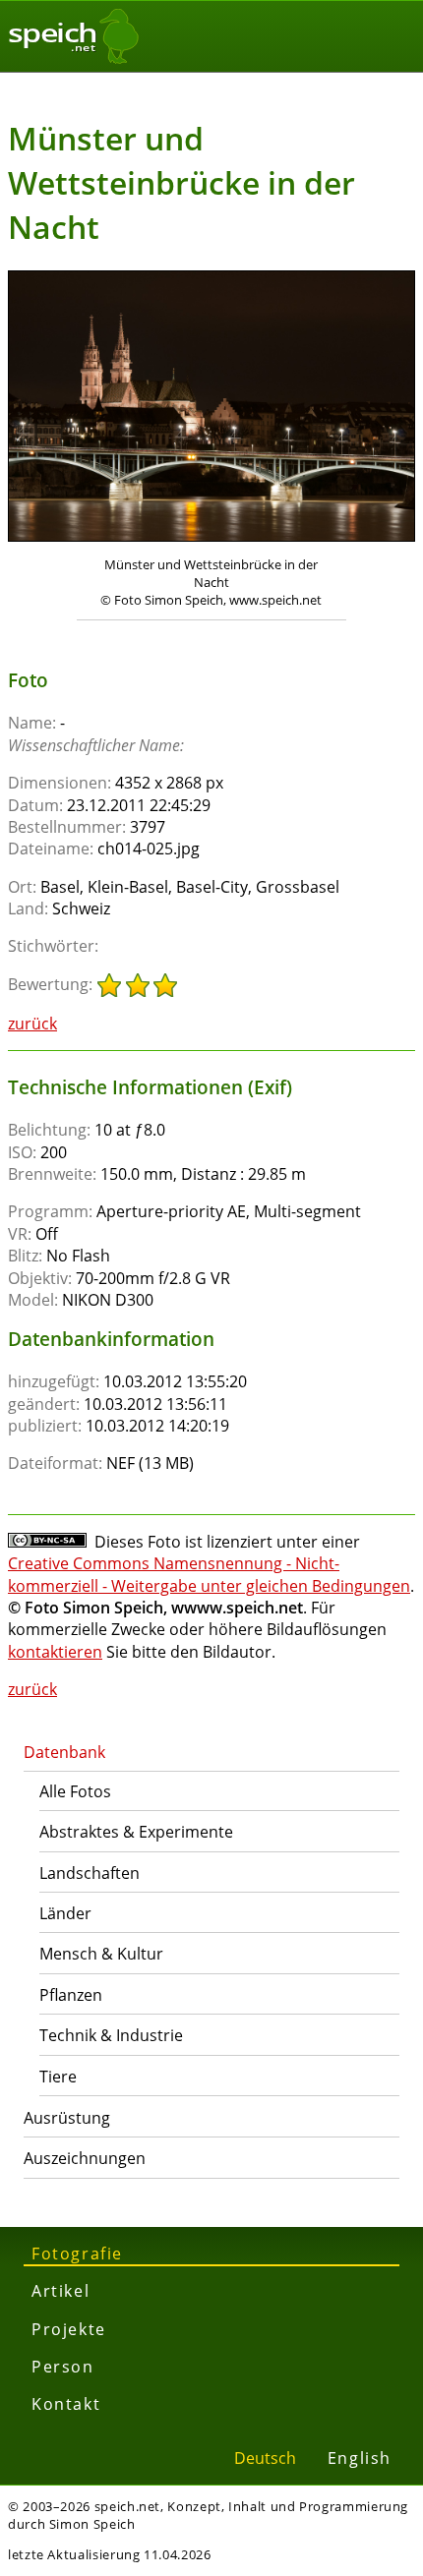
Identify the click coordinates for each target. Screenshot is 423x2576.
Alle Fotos (75, 1791)
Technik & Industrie (111, 2035)
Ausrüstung (67, 2118)
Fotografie (77, 2254)
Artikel (60, 2291)
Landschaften (90, 1873)
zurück (32, 1024)
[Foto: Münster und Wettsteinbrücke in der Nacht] (211, 409)
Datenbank (64, 1752)
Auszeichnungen (85, 2158)
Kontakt (66, 2404)
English (360, 2458)
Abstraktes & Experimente (136, 1832)
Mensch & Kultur (101, 1954)
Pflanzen (71, 1995)
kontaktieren (55, 1652)
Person (63, 2367)
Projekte (69, 2329)
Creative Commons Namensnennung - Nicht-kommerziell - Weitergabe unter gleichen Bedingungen (209, 1574)
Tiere (58, 2077)
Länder (65, 1913)
